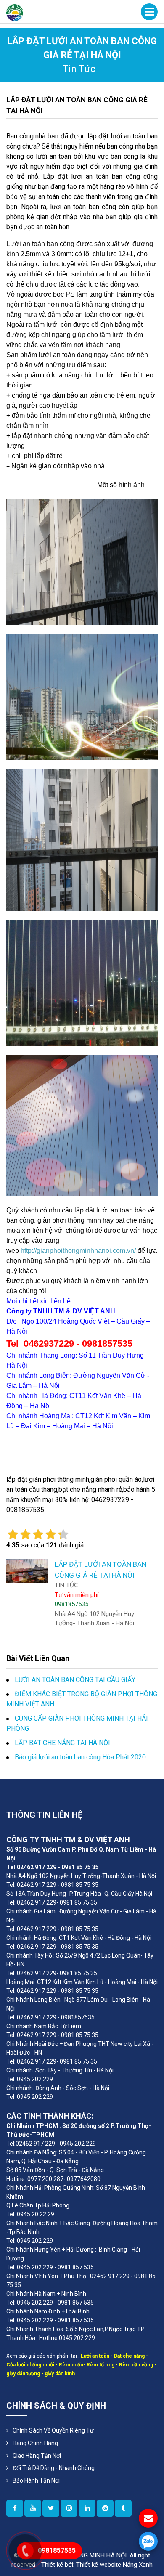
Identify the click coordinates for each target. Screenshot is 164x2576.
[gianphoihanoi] (105, 2508)
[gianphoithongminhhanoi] (123, 2508)
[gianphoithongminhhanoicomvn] (87, 2508)
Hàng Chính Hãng (35, 2443)
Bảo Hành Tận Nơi (36, 2480)
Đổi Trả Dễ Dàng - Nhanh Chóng (54, 2468)
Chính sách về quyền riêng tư (53, 2430)
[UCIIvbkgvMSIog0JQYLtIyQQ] (33, 2508)
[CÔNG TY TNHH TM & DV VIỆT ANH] (15, 12)
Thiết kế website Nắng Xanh (114, 2565)
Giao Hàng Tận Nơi (37, 2456)
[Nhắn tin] (148, 2518)
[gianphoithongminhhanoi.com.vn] (15, 2508)
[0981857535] (148, 2541)
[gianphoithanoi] (51, 2508)
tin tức (79, 69)
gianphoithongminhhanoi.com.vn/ (86, 1251)
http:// (29, 1251)
